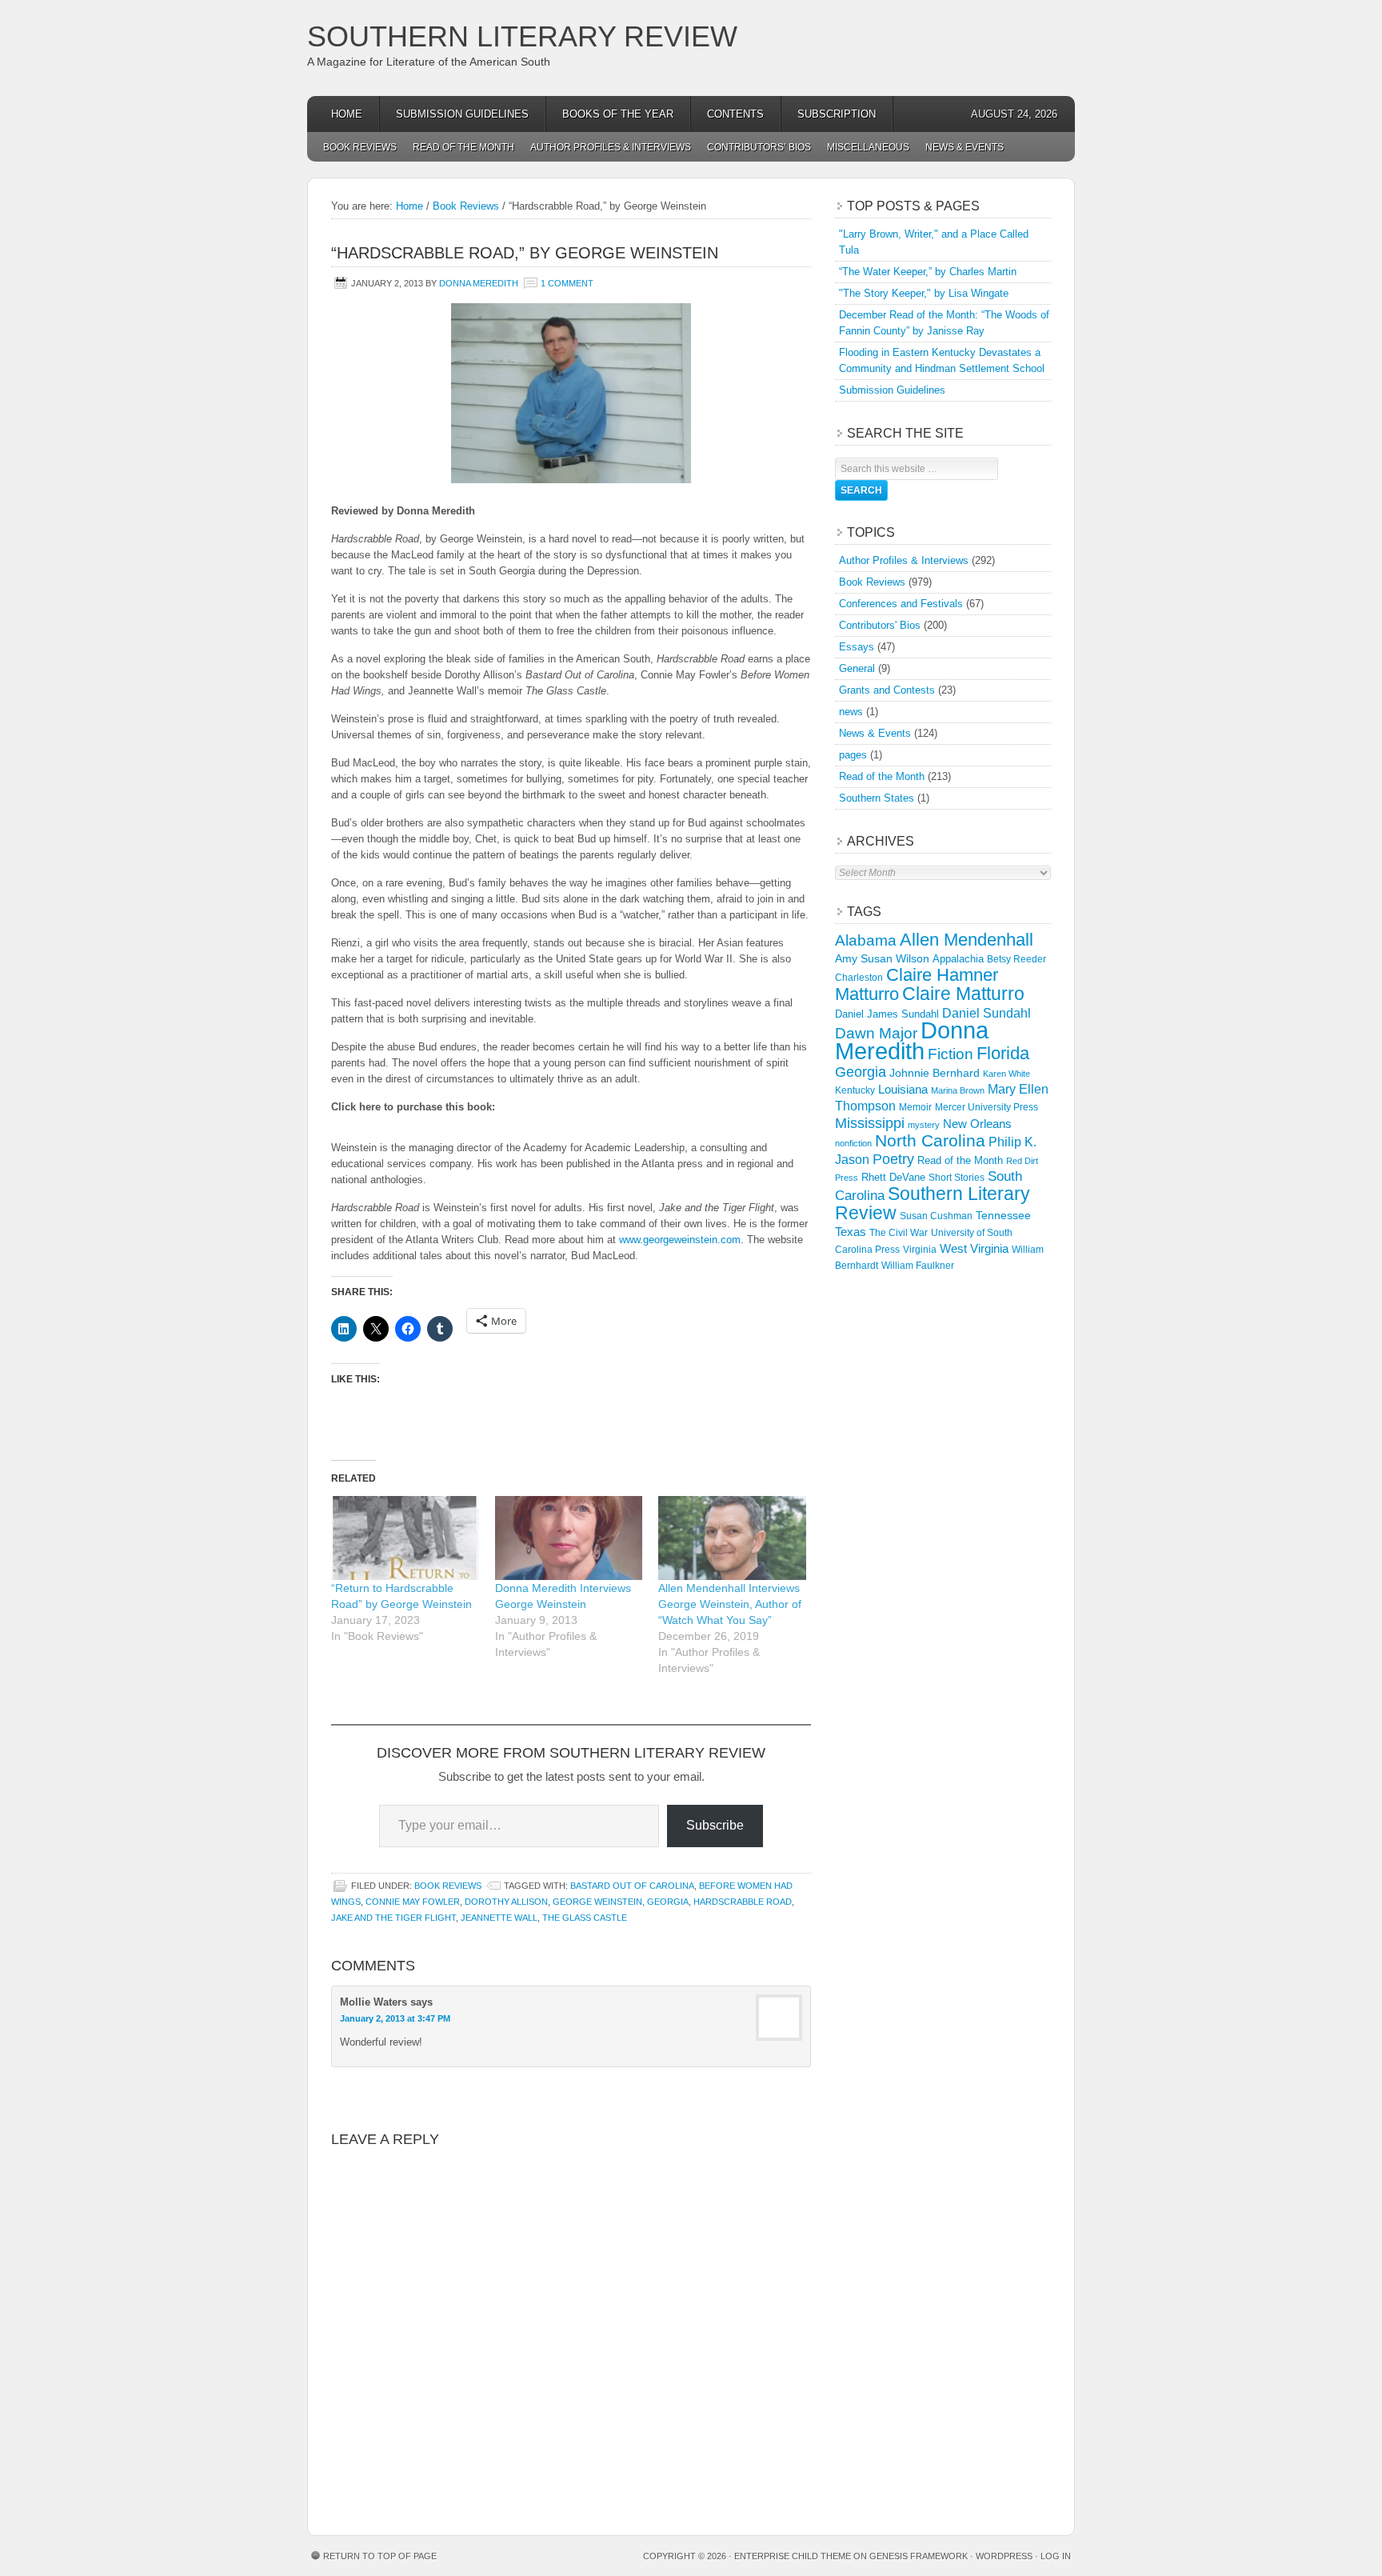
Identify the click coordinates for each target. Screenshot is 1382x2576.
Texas (851, 1232)
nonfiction (853, 1143)
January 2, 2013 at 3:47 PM (395, 2018)
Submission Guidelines (462, 114)
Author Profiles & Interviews (611, 147)
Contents (735, 114)
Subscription (837, 114)
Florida (1003, 1053)
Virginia (920, 1249)
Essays (857, 647)
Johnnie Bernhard (935, 1073)
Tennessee (1003, 1215)
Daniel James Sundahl (887, 1014)
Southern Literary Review (522, 36)
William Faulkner (918, 1266)
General (857, 668)
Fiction (951, 1054)
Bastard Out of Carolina (632, 1886)
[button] (571, 393)
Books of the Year (618, 114)
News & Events (965, 147)
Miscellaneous (868, 147)
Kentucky (855, 1090)
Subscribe (715, 1825)
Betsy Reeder (1017, 959)
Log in (1056, 2556)
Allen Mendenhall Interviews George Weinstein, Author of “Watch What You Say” (730, 1604)
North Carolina (930, 1140)
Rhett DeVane (893, 1177)
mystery (924, 1125)
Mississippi (870, 1123)
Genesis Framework (919, 2556)
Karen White (1007, 1074)
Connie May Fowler (413, 1902)
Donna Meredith (479, 283)
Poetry (893, 1159)
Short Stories (957, 1178)
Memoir (915, 1107)
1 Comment (567, 283)
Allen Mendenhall (967, 940)
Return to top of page (380, 2556)
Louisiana (903, 1090)
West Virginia (974, 1248)
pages (853, 755)
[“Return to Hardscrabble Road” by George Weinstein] (405, 1538)
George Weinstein (597, 1902)
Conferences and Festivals (901, 604)
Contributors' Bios (880, 625)
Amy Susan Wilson (882, 958)
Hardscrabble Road (743, 1902)
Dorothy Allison (506, 1902)
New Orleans (977, 1124)
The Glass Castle (585, 1918)
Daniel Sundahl (987, 1013)
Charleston (859, 978)
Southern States (877, 798)
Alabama (866, 940)
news (851, 712)
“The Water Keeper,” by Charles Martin (928, 272)
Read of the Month (463, 147)
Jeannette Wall (499, 1918)
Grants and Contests (887, 690)
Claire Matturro (963, 994)
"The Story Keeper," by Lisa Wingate (924, 293)
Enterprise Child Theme (793, 2556)
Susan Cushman (936, 1216)
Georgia (668, 1902)
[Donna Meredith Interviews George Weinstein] (569, 1538)
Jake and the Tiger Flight (393, 1918)
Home (347, 114)
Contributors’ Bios (759, 147)
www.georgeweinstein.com (680, 1240)
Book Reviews (360, 147)
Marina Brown (958, 1090)
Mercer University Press (987, 1107)
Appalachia (958, 959)
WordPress (1004, 2556)
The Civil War (899, 1233)
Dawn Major (876, 1033)
